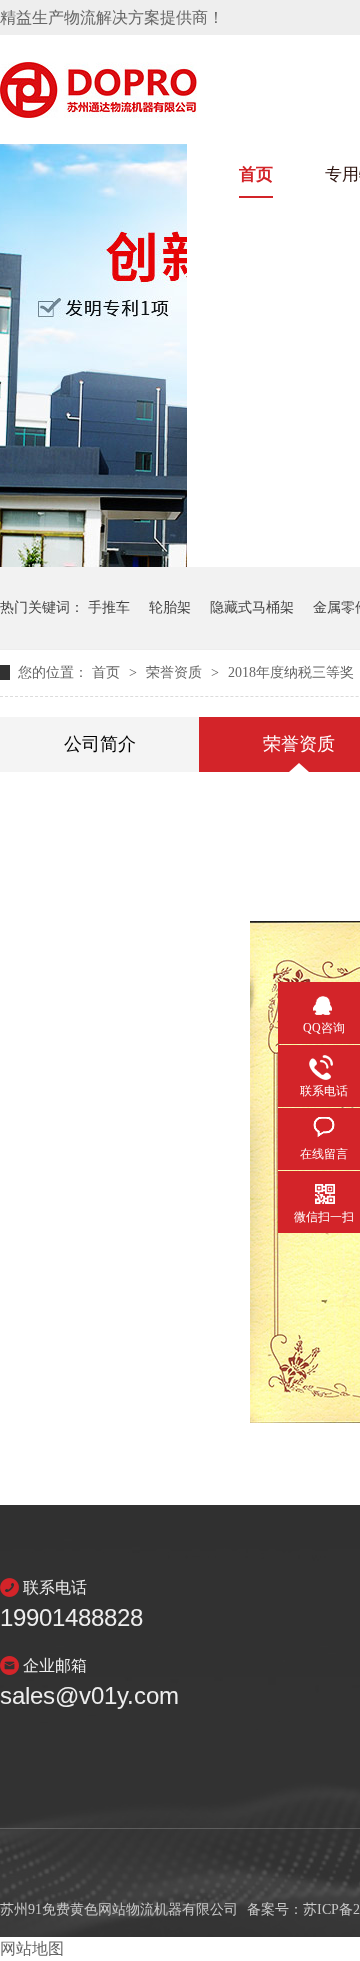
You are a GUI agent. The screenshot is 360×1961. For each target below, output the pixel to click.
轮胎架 (170, 607)
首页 (256, 174)
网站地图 (32, 1948)
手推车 (109, 607)
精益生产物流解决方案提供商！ (112, 17)
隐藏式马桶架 (252, 607)
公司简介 (100, 744)
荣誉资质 (176, 672)
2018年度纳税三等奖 (291, 672)
